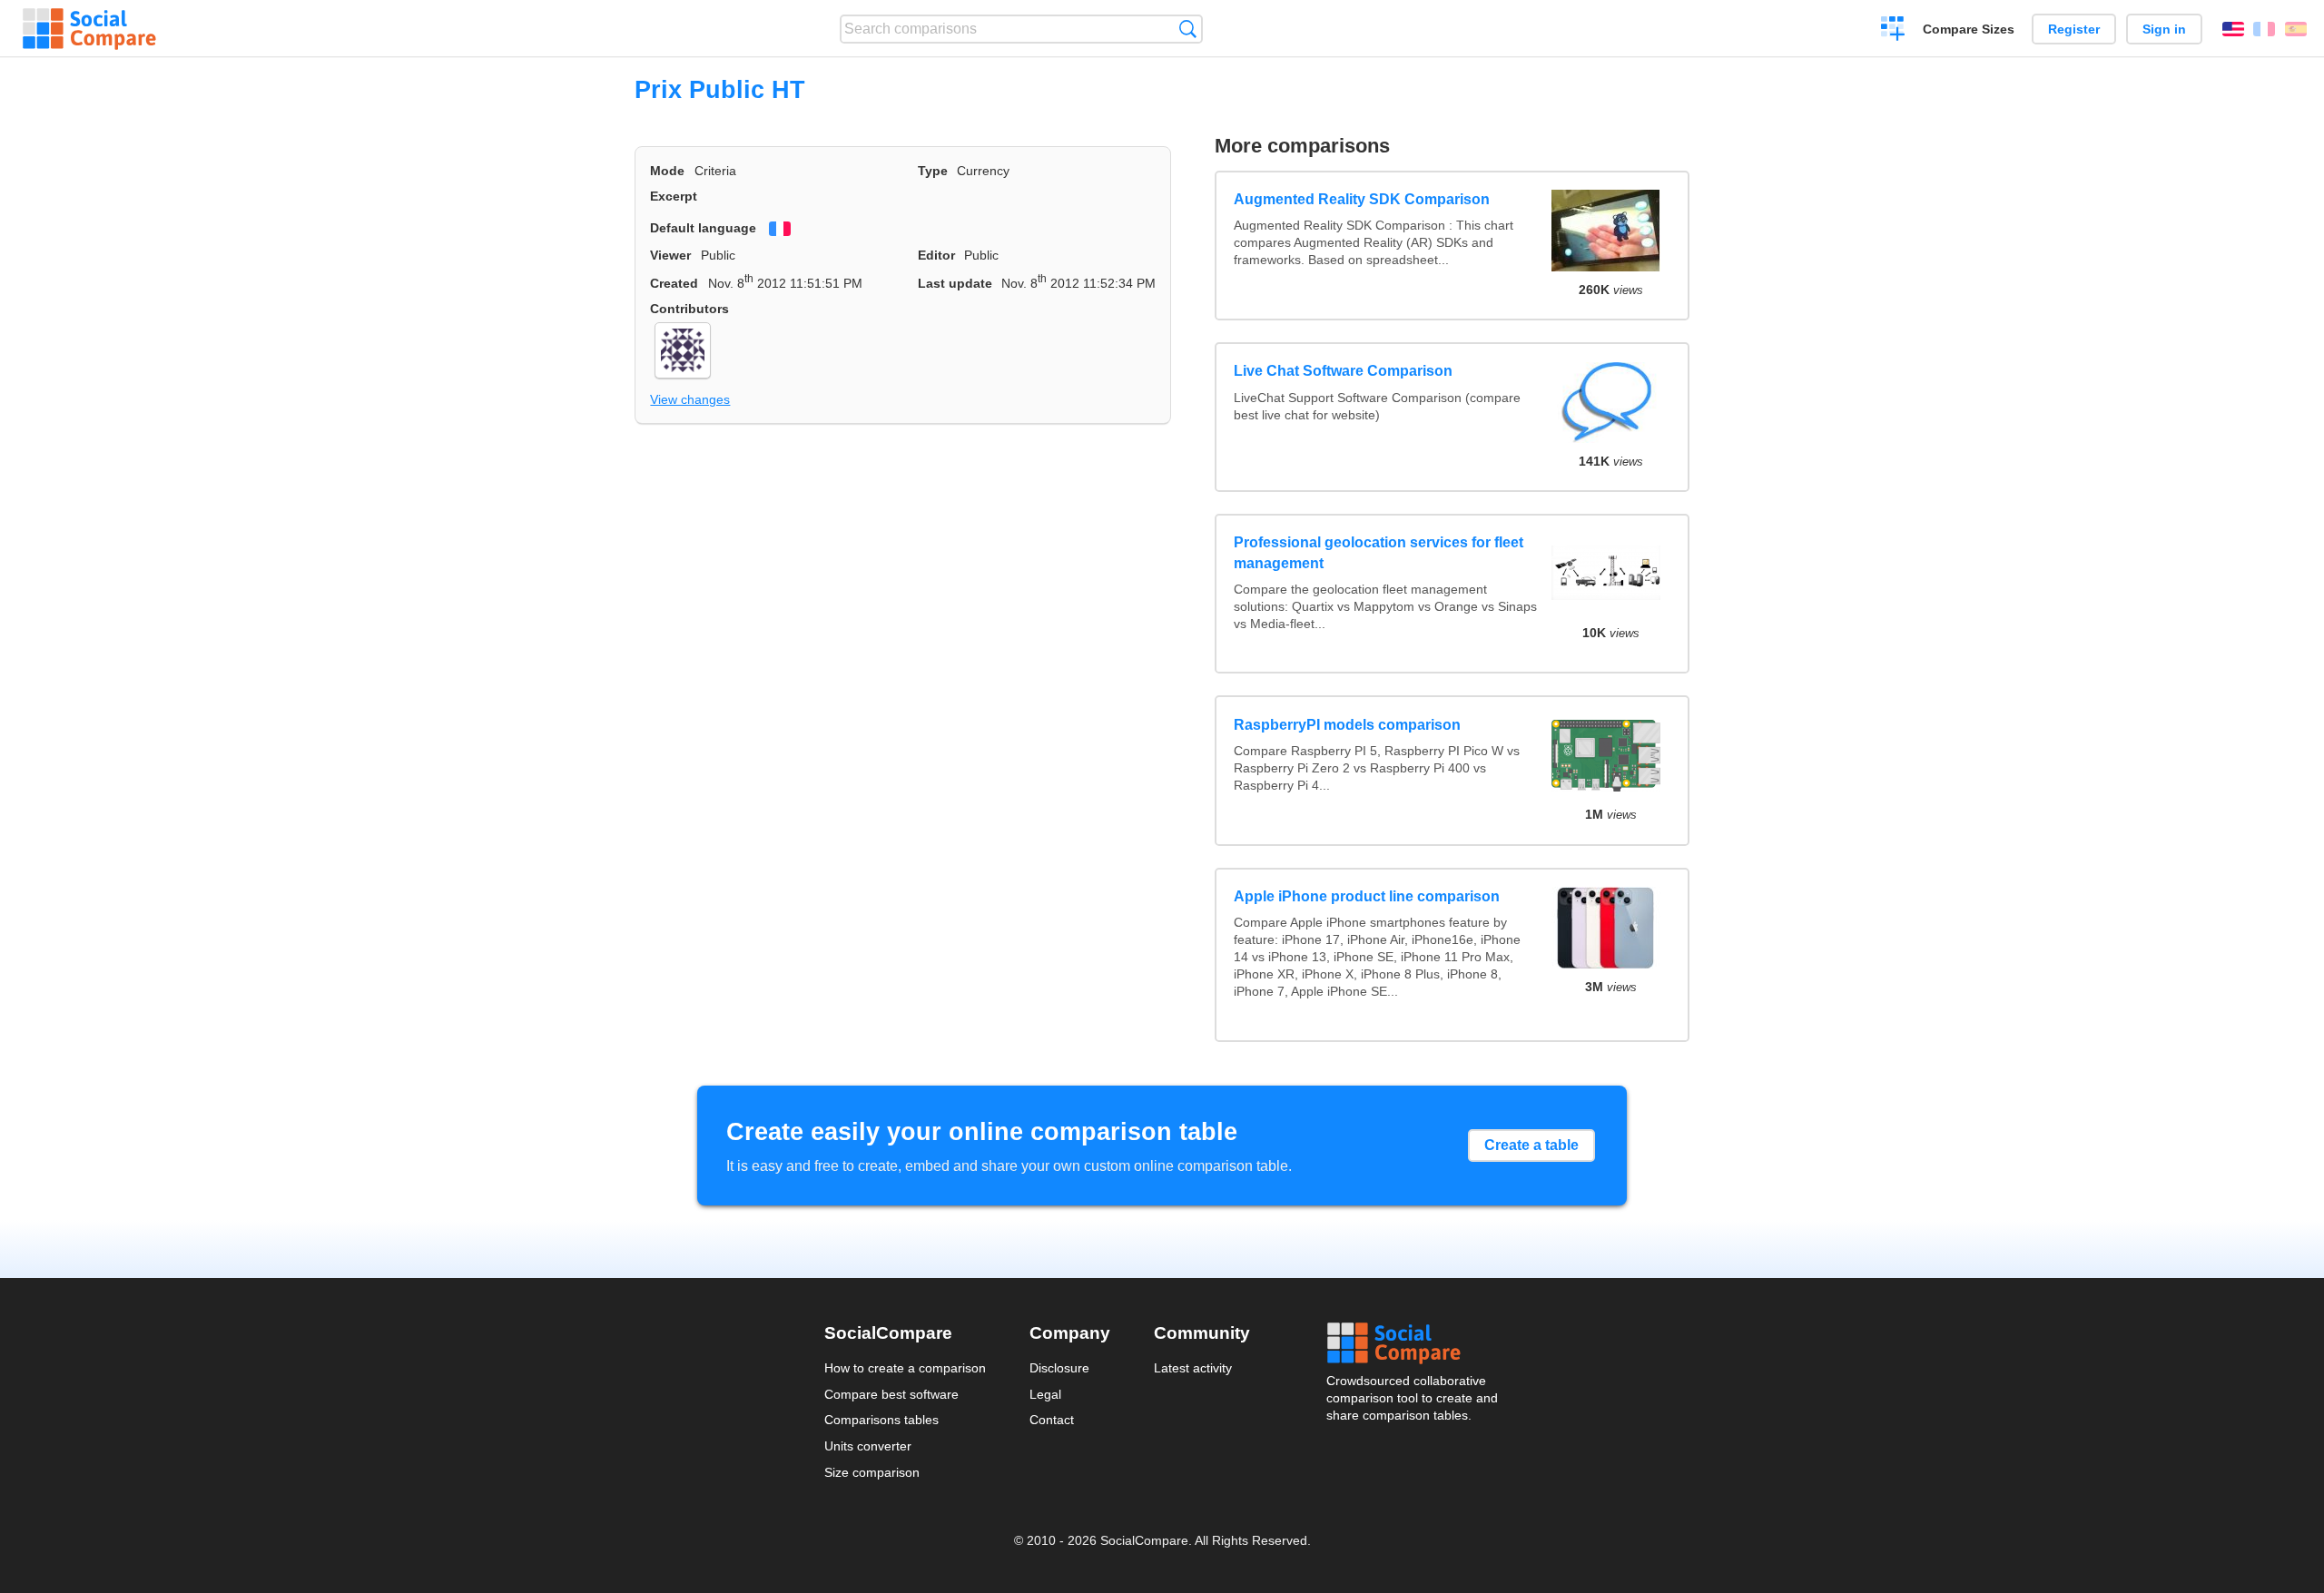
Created (674, 283)
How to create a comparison (905, 1368)
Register (2074, 29)
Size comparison (872, 1472)
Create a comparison (1893, 31)
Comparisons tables (881, 1420)
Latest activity (1193, 1368)
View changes (690, 399)
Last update (955, 283)
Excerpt (674, 196)
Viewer (670, 255)
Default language (703, 228)
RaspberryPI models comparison (1347, 725)
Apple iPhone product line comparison (1367, 896)
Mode (667, 171)
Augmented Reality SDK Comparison (1362, 199)
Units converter (868, 1446)
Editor (936, 255)
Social (1413, 1343)
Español (2296, 29)
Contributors (689, 309)
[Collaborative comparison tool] (89, 29)
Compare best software (891, 1394)
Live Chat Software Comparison (1343, 371)
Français (2264, 29)
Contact (1052, 1420)
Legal (1045, 1394)
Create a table (1531, 1145)
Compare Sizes (1969, 29)
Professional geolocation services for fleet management (1379, 552)
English (2233, 29)
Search (1188, 29)
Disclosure (1059, 1368)
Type (933, 171)
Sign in (2164, 29)
